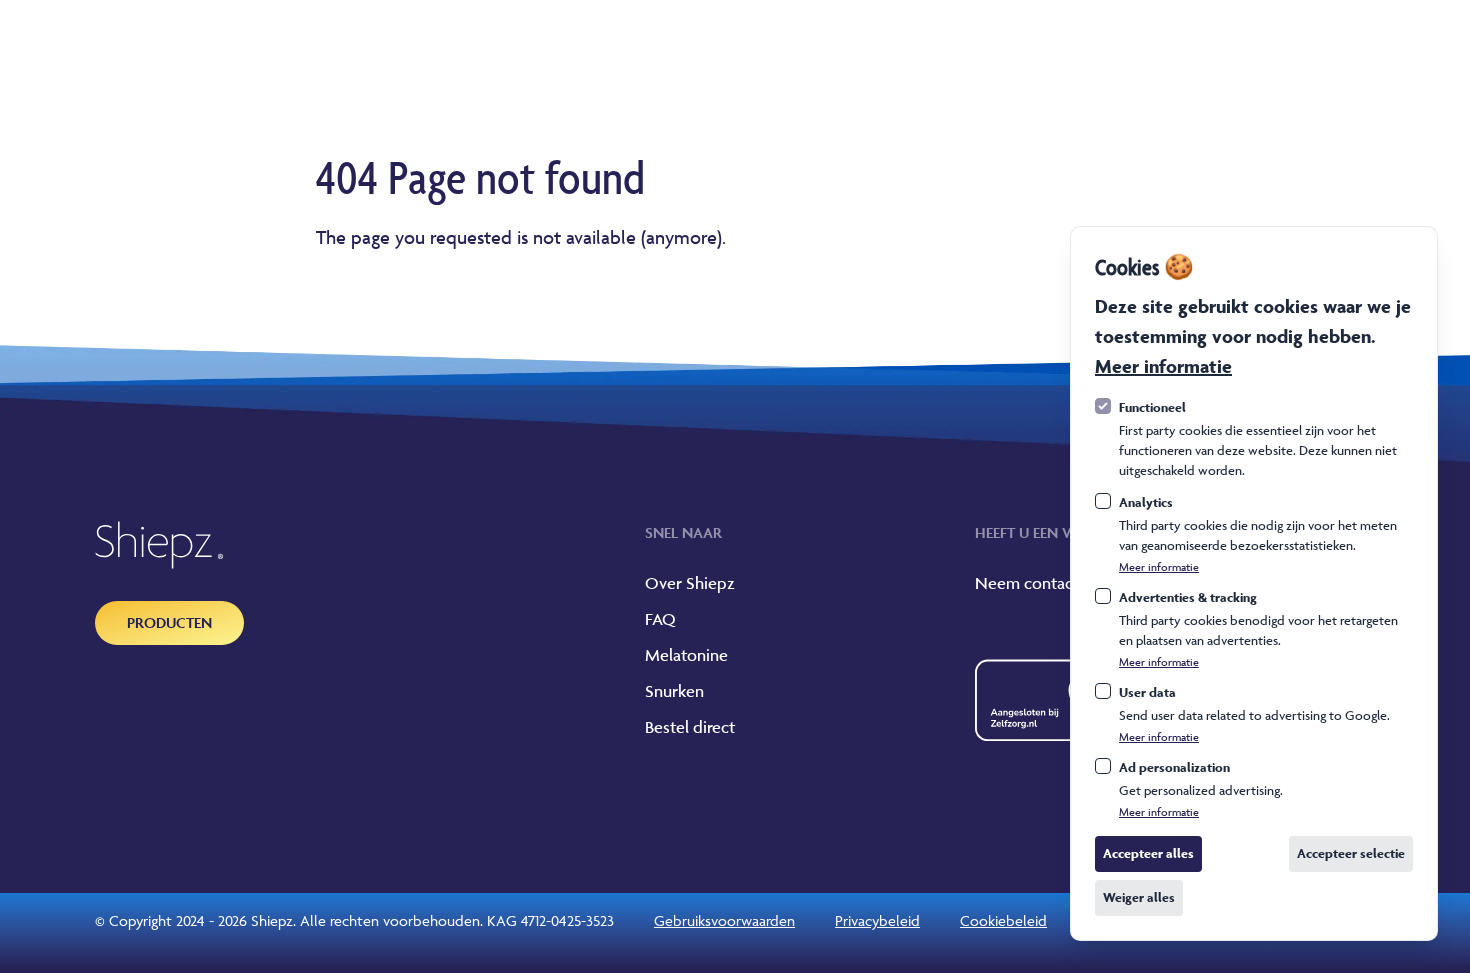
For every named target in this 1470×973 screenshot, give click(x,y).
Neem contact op (1039, 583)
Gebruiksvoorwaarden (724, 920)
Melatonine (686, 655)
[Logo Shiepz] (159, 545)
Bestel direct (690, 727)
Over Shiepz (690, 583)
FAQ (660, 619)
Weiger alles (1139, 897)
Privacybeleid (877, 920)
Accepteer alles (1148, 853)
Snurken (674, 691)
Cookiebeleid (1003, 920)
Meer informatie (1163, 366)
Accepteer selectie (1351, 853)
